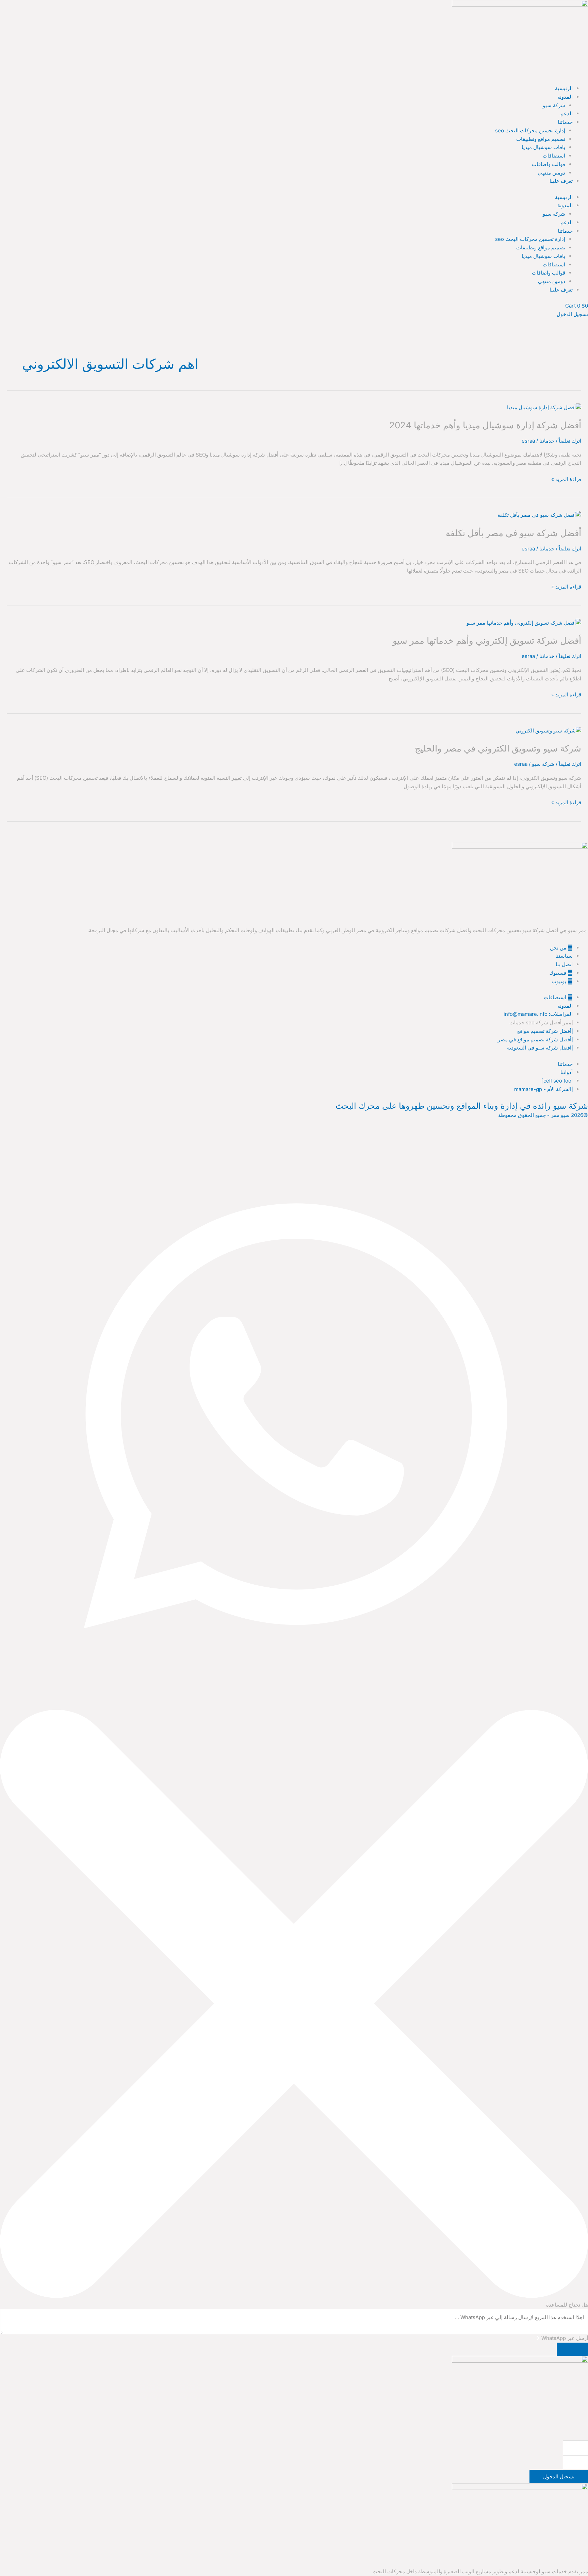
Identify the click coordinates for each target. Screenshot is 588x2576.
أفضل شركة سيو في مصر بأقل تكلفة (513, 533)
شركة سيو (554, 105)
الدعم (567, 113)
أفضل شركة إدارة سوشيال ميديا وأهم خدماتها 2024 (485, 425)
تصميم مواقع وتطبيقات (541, 139)
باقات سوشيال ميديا (543, 147)
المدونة (565, 97)
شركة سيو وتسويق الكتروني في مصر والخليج (498, 748)
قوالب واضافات (549, 164)
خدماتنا (565, 122)
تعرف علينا (561, 181)
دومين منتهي (552, 173)
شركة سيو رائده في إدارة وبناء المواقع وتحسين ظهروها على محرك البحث (462, 1106)
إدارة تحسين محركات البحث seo (530, 130)
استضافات (554, 156)
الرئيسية (564, 88)
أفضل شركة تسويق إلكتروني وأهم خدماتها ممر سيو (487, 640)
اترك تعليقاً (570, 441)
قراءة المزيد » (566, 479)
